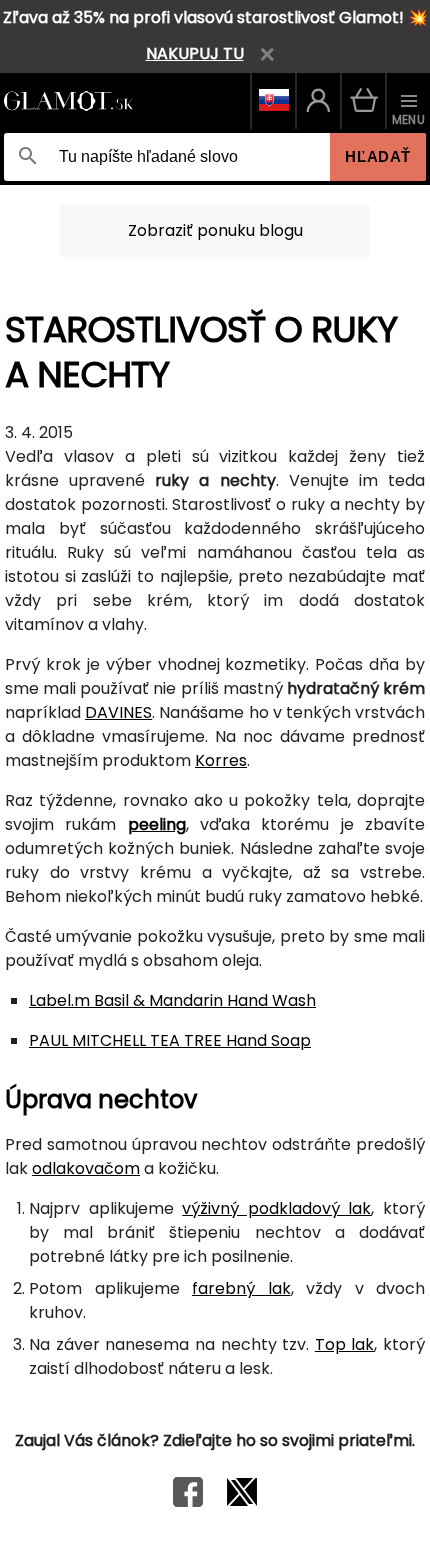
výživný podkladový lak (276, 1208)
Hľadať (378, 156)
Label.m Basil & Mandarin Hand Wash (172, 1000)
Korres (221, 760)
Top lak (345, 1344)
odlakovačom (86, 1168)
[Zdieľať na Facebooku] (188, 1501)
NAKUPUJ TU (195, 53)
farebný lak (241, 1288)
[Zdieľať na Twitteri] (242, 1501)
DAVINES (118, 712)
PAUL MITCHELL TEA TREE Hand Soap (170, 1040)
